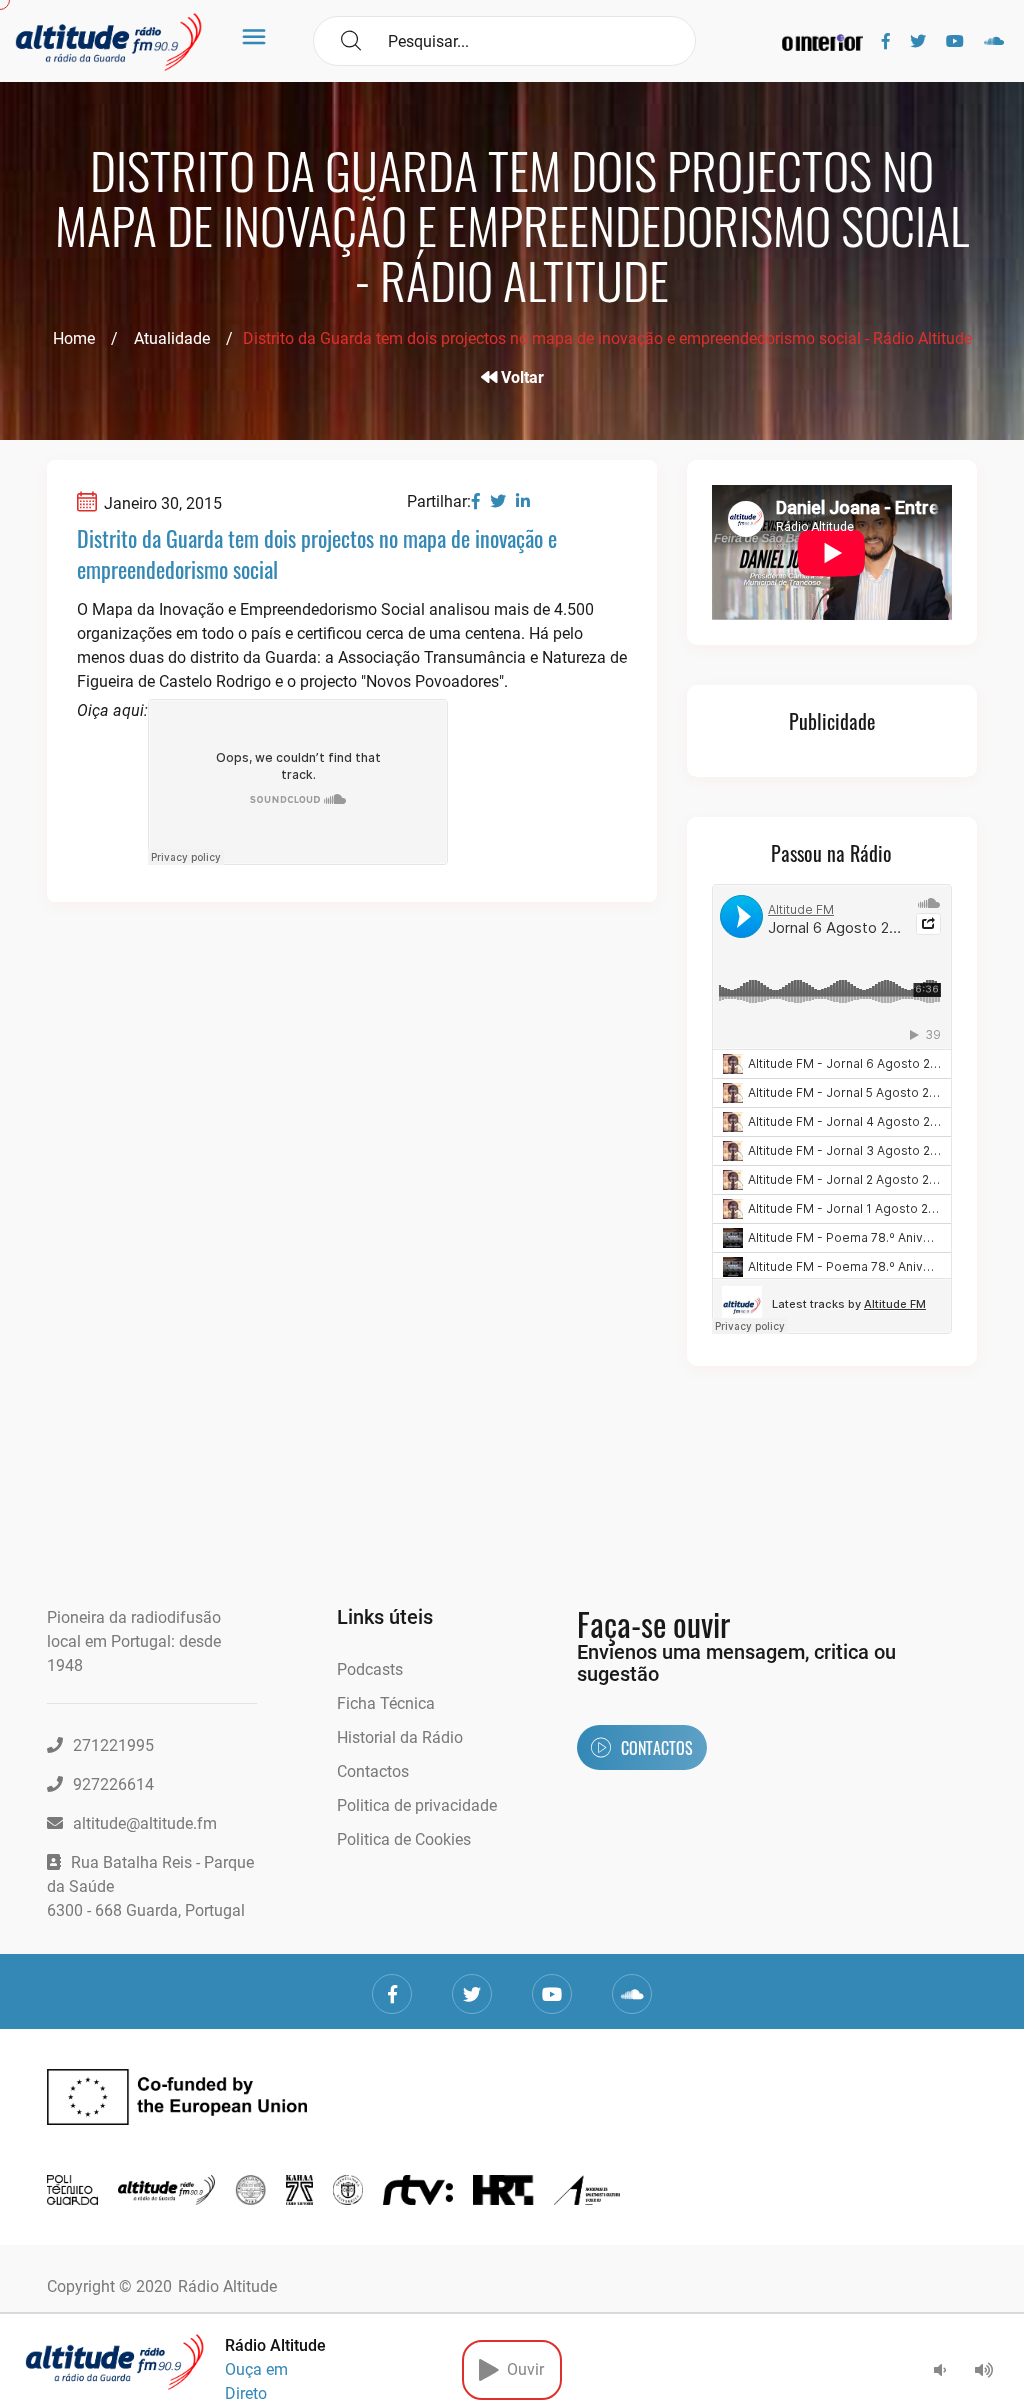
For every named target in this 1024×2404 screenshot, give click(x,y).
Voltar (520, 377)
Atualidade (172, 338)
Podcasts (370, 1669)
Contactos (373, 1771)
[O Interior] (822, 41)
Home (74, 338)
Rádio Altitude (227, 2286)
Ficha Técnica (386, 1703)
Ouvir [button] (521, 2369)
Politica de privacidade (417, 1805)
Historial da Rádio (400, 1737)
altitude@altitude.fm (145, 1823)
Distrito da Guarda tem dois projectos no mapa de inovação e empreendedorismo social (317, 553)
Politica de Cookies (404, 1839)
